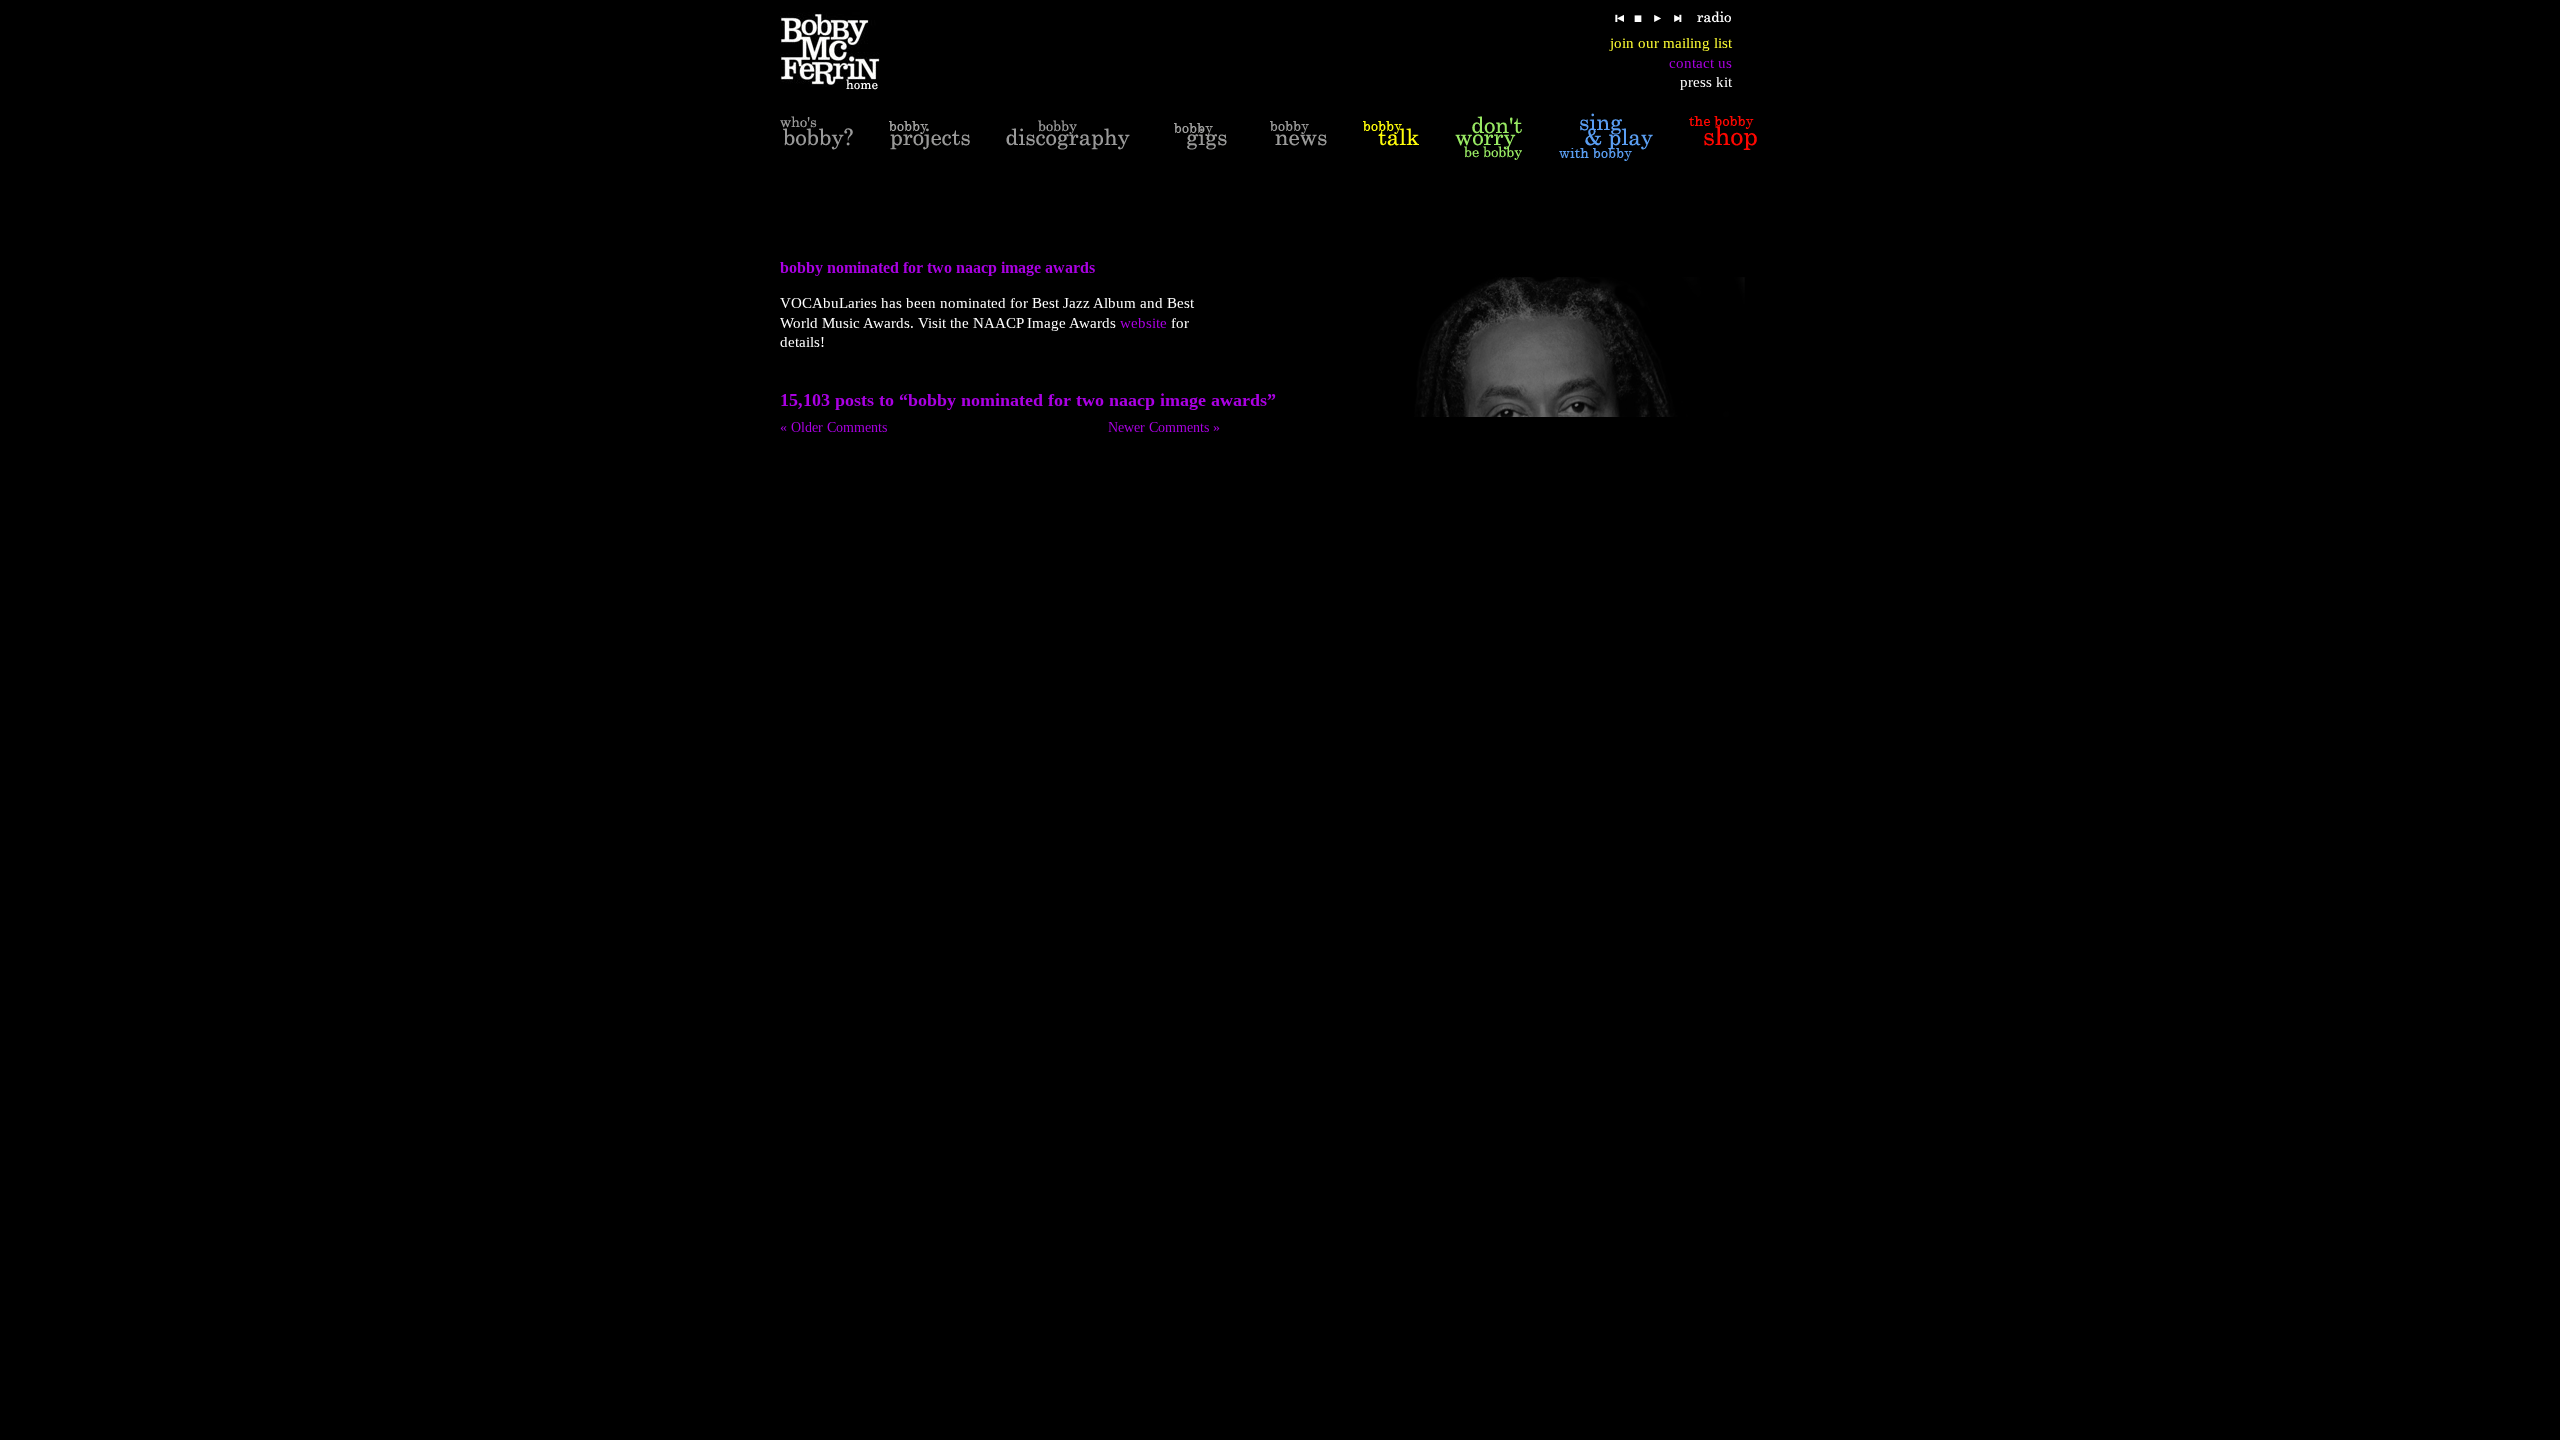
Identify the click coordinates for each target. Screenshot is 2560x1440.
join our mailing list (1671, 43)
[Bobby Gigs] (1200, 137)
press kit (1706, 82)
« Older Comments (833, 427)
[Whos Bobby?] (816, 137)
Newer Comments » (1164, 427)
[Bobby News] (1298, 137)
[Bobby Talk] (1391, 137)
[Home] (842, 52)
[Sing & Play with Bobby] (1606, 137)
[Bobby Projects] (929, 137)
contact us (1700, 63)
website (1143, 323)
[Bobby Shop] (1723, 137)
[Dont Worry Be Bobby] (1489, 137)
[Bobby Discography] (1068, 137)
